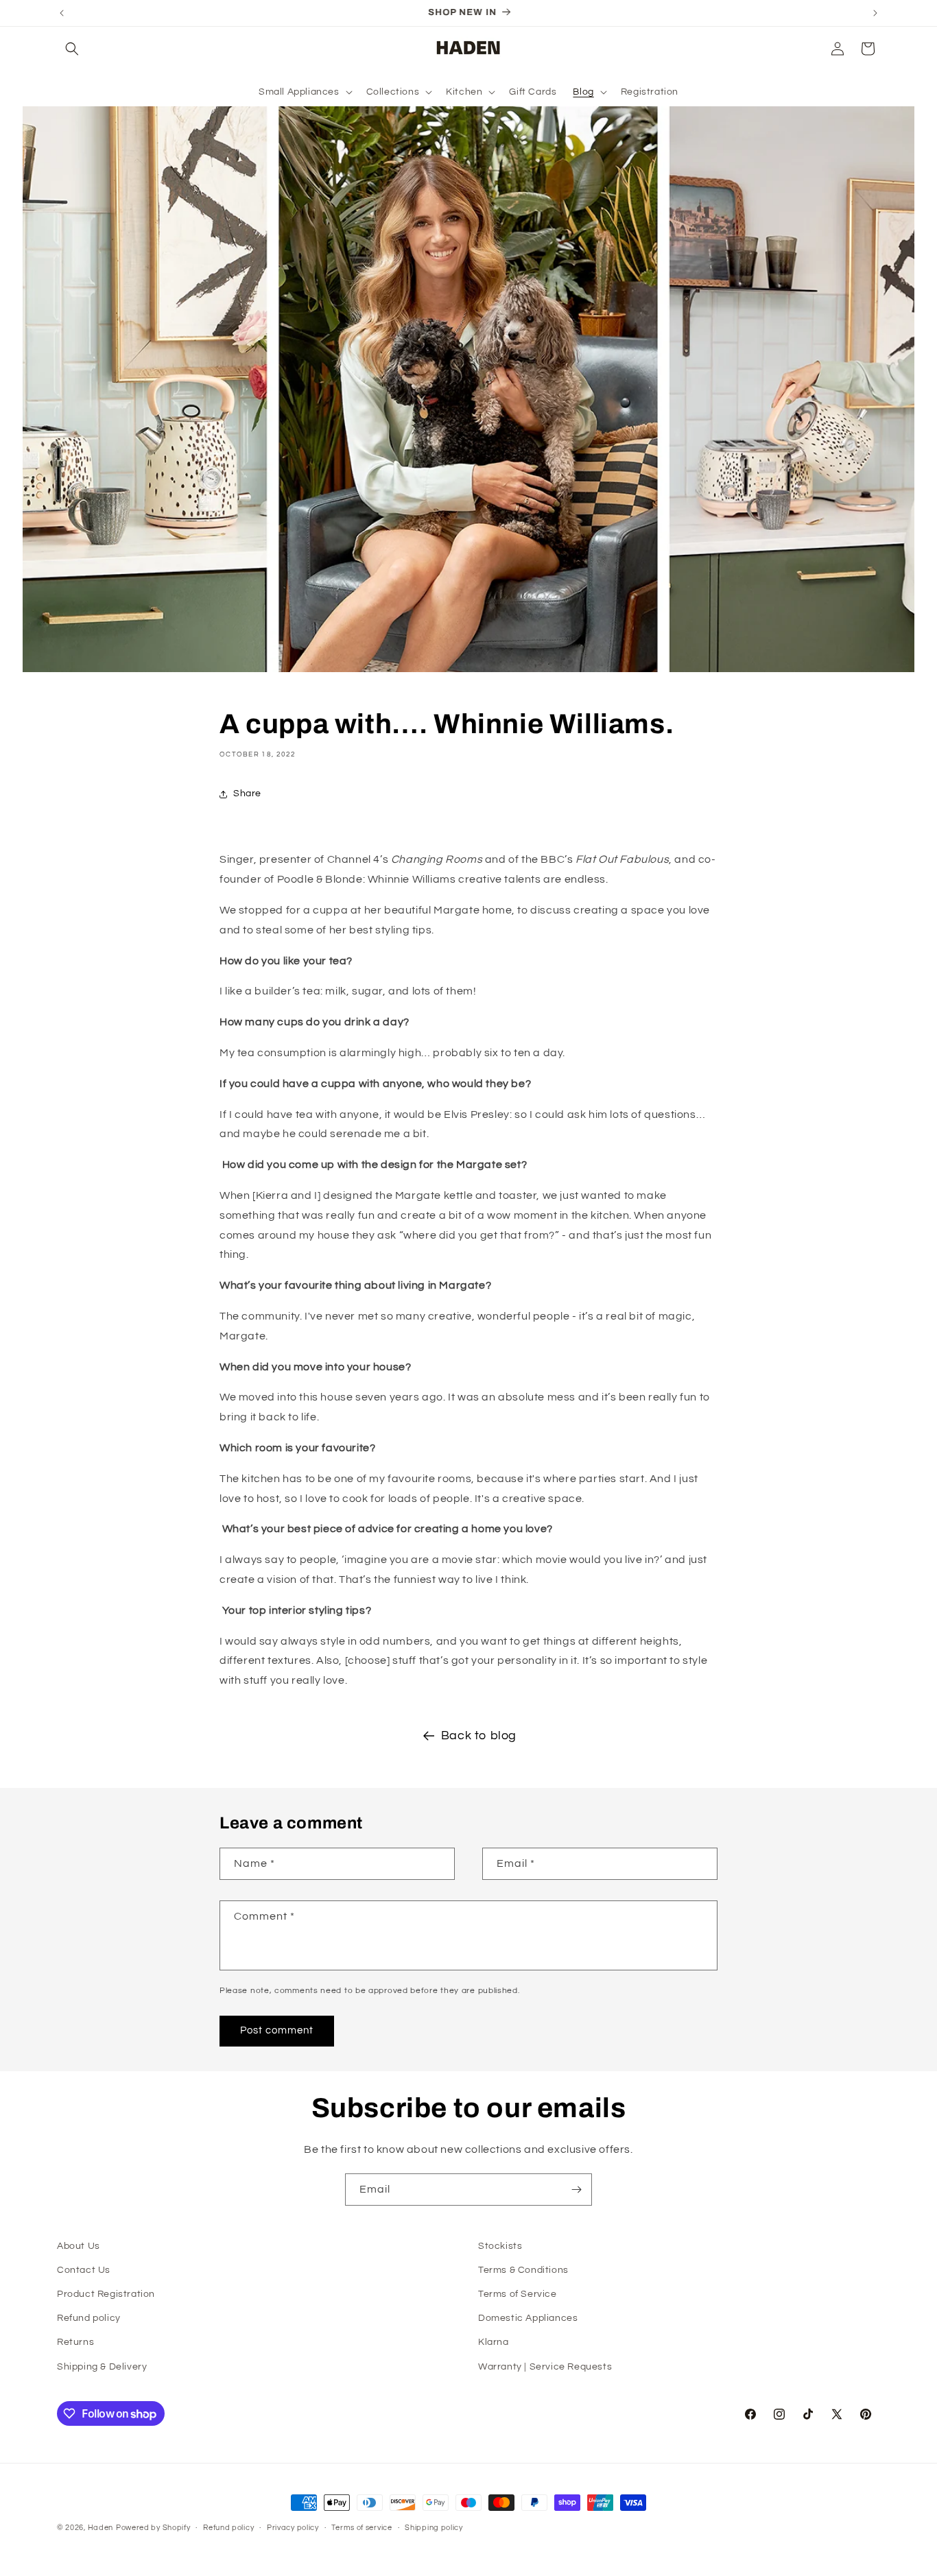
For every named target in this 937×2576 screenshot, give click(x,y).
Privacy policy (293, 2528)
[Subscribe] (576, 2190)
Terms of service (361, 2528)
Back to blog (479, 1736)
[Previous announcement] (62, 13)
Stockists (500, 2246)
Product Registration (106, 2294)
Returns (75, 2342)
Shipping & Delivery (102, 2367)
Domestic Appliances (528, 2318)
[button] (72, 49)
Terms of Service (518, 2294)
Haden (101, 2528)
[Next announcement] (875, 13)
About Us (79, 2246)
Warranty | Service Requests (545, 2367)
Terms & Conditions (523, 2270)
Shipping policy (434, 2528)
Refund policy (89, 2318)
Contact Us (84, 2270)
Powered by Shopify (153, 2528)
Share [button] (247, 794)
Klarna (494, 2342)
